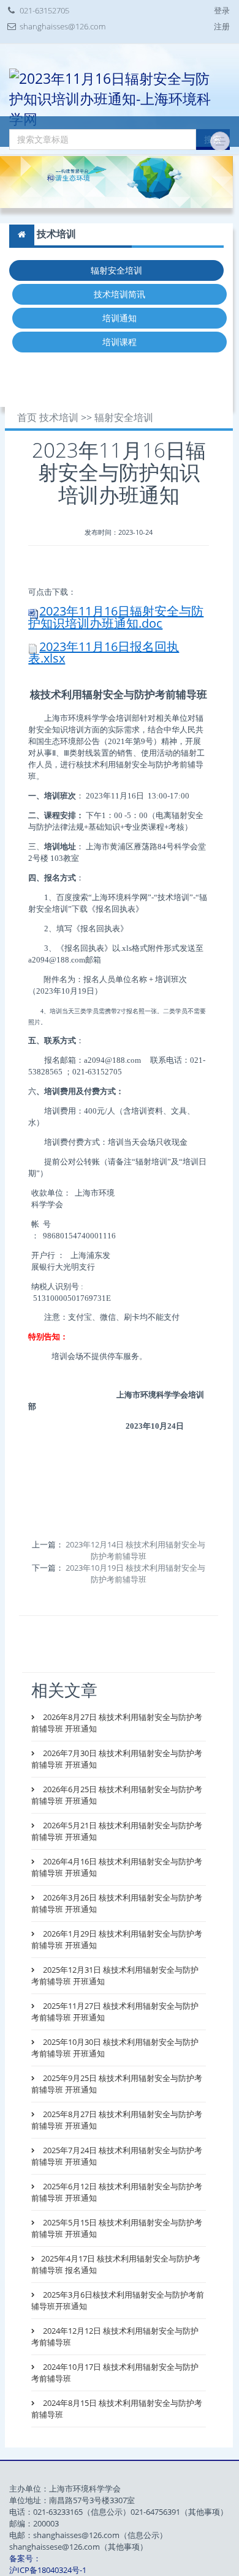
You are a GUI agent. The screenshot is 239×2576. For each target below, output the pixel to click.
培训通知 (120, 318)
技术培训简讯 (120, 294)
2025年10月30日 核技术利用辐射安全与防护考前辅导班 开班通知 (115, 2048)
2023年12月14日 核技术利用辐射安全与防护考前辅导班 (135, 1550)
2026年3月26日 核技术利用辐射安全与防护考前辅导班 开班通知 (117, 1903)
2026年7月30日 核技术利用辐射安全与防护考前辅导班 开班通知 (117, 1759)
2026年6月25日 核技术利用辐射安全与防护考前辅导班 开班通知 (117, 1795)
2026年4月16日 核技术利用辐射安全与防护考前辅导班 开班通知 (117, 1867)
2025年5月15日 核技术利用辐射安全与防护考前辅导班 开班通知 (117, 2228)
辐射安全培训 (116, 270)
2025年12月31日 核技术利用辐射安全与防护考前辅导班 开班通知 (115, 1975)
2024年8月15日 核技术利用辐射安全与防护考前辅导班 (117, 2409)
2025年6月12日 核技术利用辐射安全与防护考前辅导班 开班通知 (117, 2192)
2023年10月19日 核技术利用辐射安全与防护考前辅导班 (135, 1573)
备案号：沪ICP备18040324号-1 (48, 2564)
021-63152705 (44, 10)
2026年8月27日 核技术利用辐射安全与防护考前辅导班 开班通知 (117, 1723)
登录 (222, 10)
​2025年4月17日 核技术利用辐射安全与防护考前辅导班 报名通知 (116, 2264)
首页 (27, 418)
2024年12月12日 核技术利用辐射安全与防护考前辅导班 (115, 2336)
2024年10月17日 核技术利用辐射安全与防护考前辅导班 (115, 2373)
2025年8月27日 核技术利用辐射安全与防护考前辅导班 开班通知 (117, 2120)
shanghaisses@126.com (63, 26)
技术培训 (59, 418)
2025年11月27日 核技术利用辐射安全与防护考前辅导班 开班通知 (115, 2012)
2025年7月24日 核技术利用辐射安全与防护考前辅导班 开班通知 (117, 2156)
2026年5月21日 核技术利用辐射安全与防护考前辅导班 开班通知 (117, 1831)
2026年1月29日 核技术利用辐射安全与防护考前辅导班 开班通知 (117, 1939)
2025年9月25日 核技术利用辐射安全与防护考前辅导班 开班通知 (117, 2084)
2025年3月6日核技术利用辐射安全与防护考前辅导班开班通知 (118, 2300)
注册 (222, 26)
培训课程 (120, 342)
